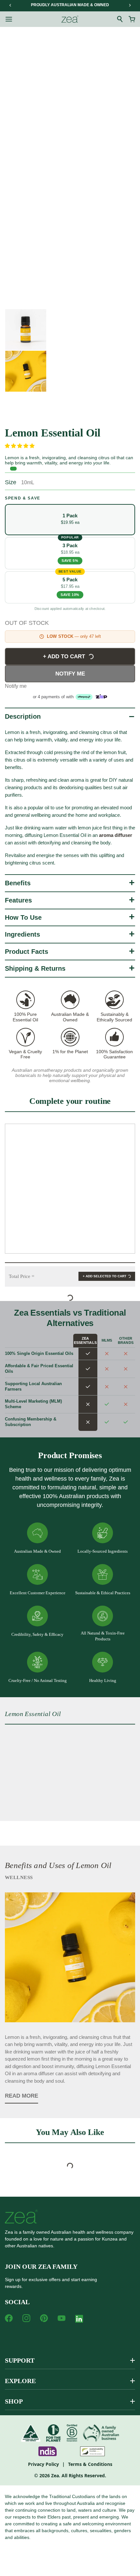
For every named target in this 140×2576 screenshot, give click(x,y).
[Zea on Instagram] (26, 2318)
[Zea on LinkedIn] (79, 2320)
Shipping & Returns (35, 968)
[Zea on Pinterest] (44, 2318)
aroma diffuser (39, 2073)
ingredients (22, 934)
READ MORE (21, 2096)
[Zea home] (70, 19)
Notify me (70, 674)
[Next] (130, 5)
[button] (20, 446)
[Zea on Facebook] (9, 2318)
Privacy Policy (43, 2464)
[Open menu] (9, 19)
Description (23, 716)
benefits (18, 883)
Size (11, 482)
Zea (55, 2475)
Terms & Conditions (90, 2464)
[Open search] (120, 19)
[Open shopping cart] (132, 19)
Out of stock (27, 623)
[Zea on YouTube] (62, 2318)
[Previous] (10, 5)
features (18, 900)
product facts (27, 952)
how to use (23, 917)
